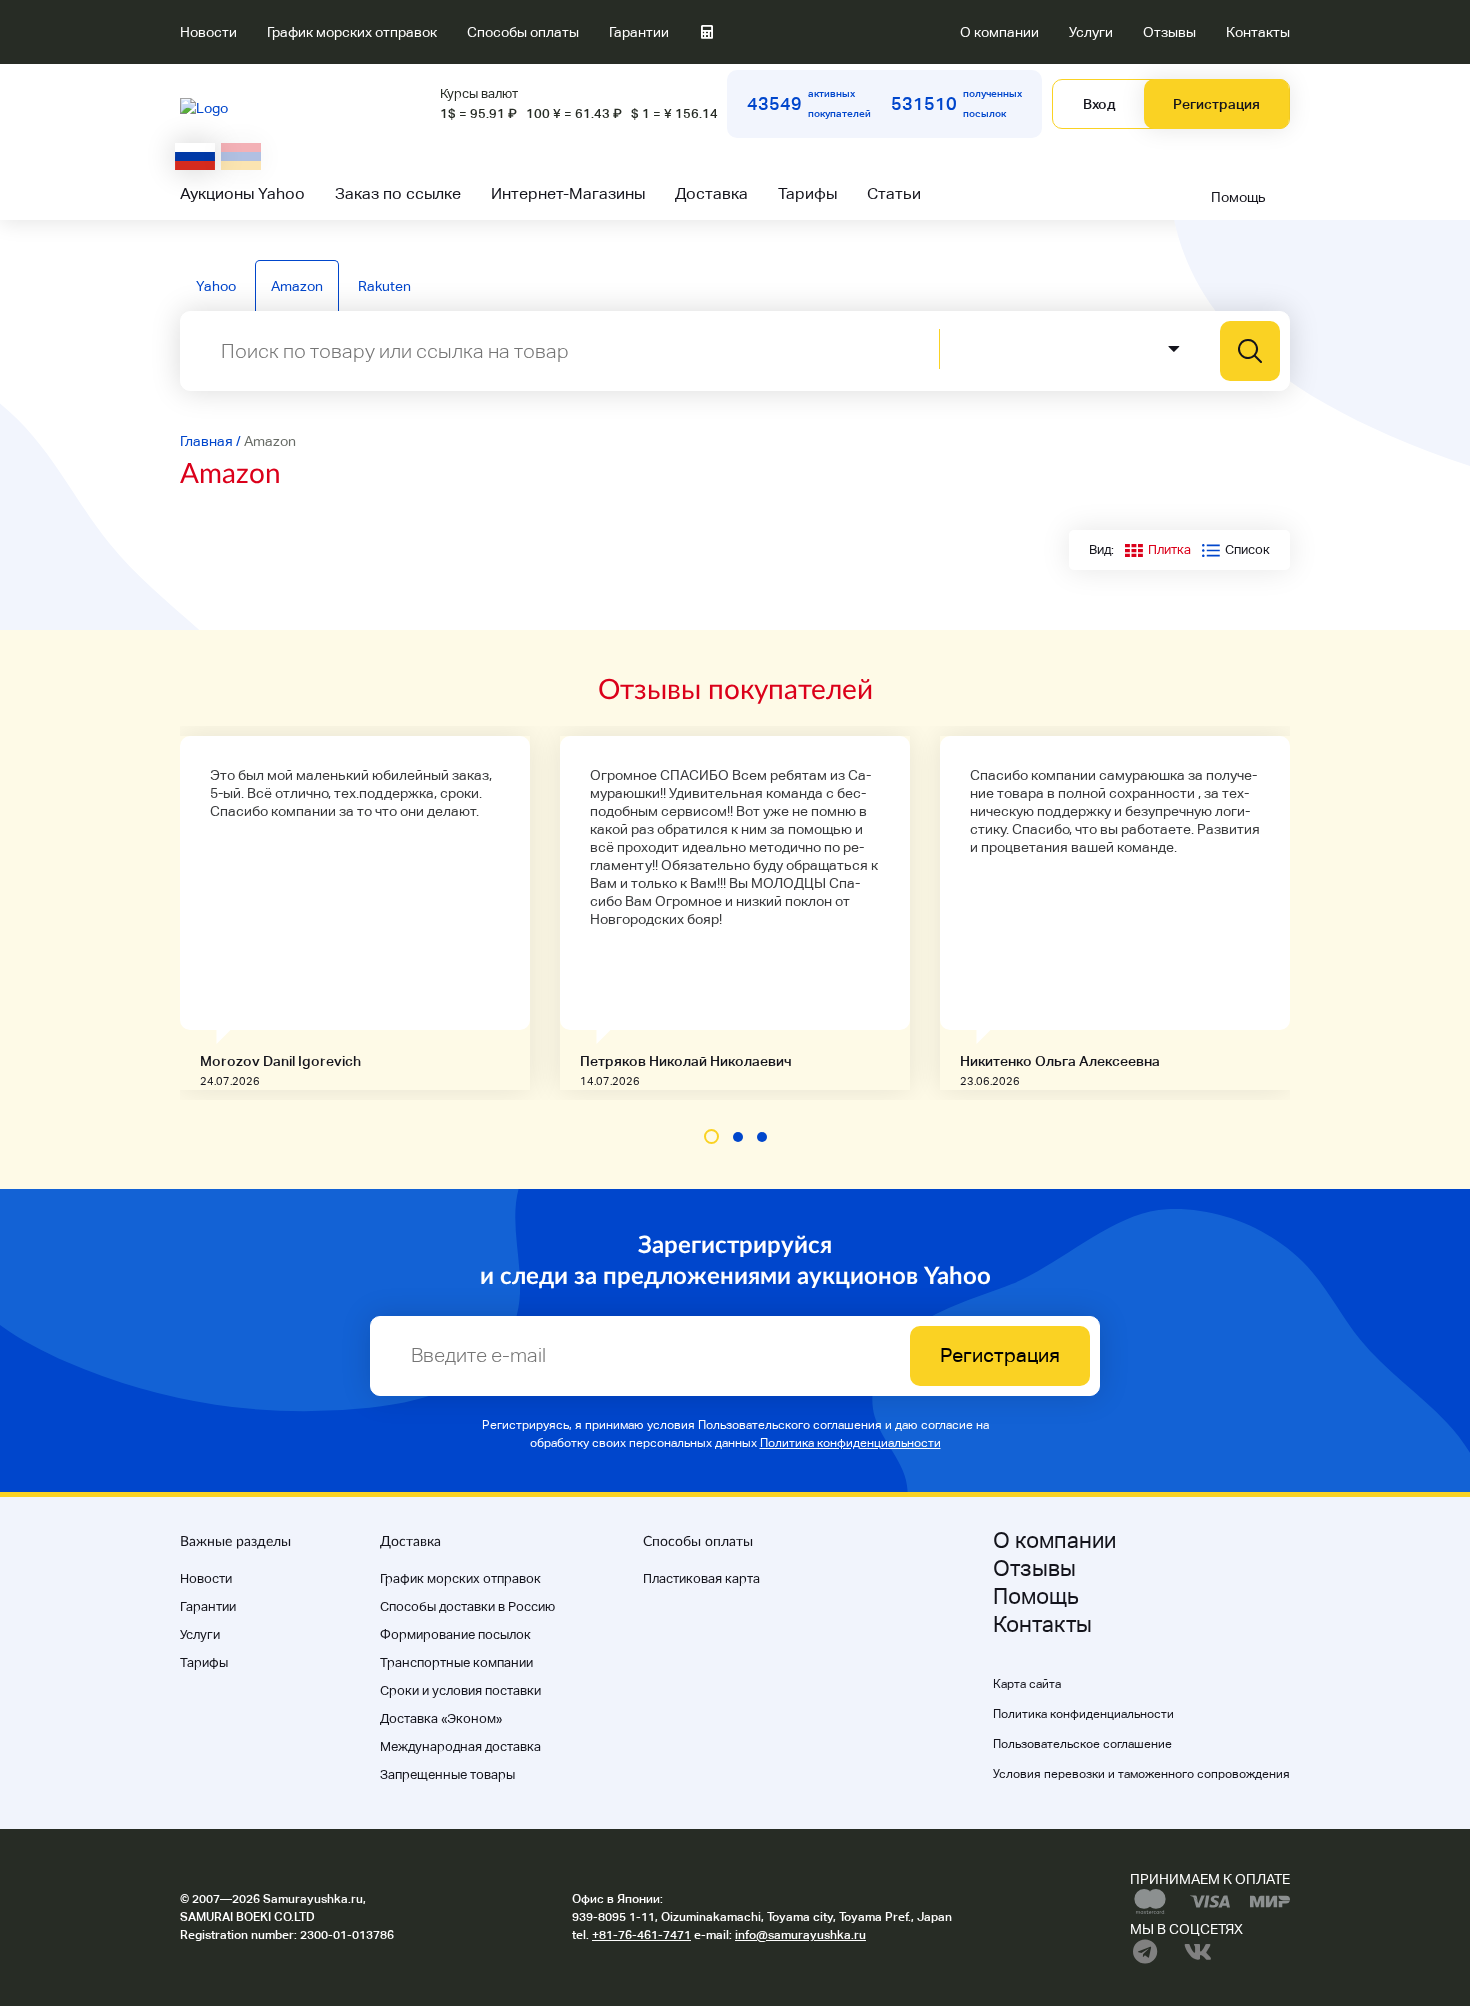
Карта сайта (1027, 1684)
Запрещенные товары (447, 1774)
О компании (999, 32)
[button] (711, 1136)
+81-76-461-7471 (641, 1935)
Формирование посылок (455, 1634)
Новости (208, 32)
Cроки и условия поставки (460, 1690)
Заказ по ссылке (398, 193)
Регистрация (1216, 104)
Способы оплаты (523, 32)
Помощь (1238, 197)
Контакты (1258, 32)
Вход (1099, 104)
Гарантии (639, 32)
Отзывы (1169, 32)
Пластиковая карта (701, 1578)
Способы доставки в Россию (467, 1606)
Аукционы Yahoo (242, 193)
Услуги (1091, 32)
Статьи (894, 193)
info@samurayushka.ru (800, 1935)
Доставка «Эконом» (441, 1718)
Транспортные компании (456, 1662)
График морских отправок (352, 32)
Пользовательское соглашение (1082, 1744)
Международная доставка (460, 1746)
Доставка (711, 193)
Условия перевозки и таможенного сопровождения (1141, 1774)
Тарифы (807, 193)
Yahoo (216, 286)
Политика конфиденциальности (850, 1443)
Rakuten (384, 286)
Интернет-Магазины (568, 193)
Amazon (297, 286)
